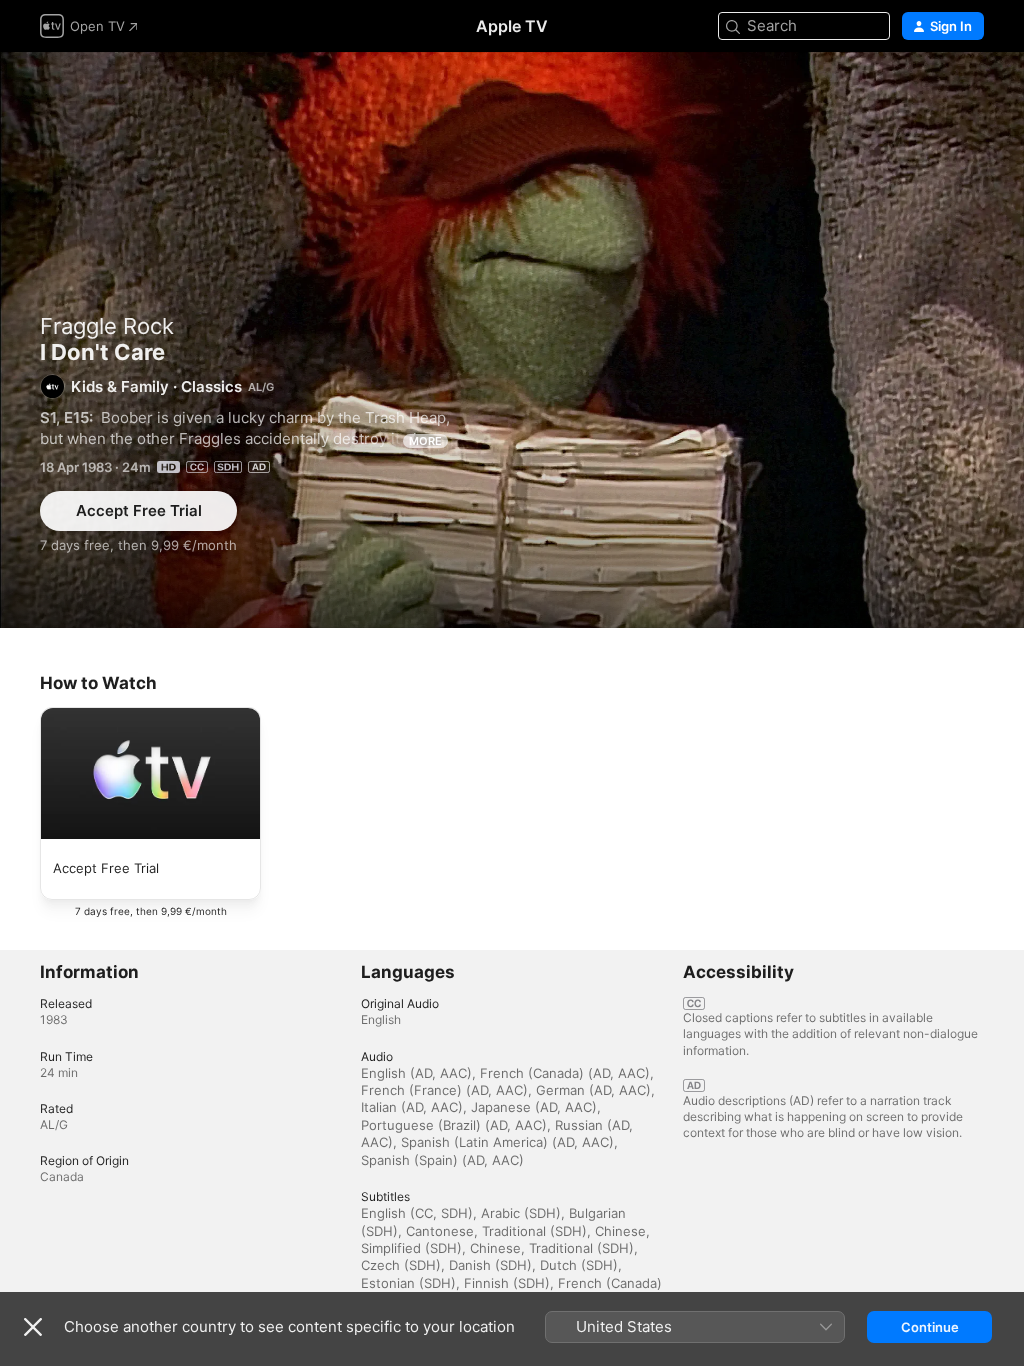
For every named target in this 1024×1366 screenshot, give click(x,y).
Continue (930, 1327)
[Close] (33, 1327)
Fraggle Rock (107, 326)
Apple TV (512, 26)
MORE (425, 441)
